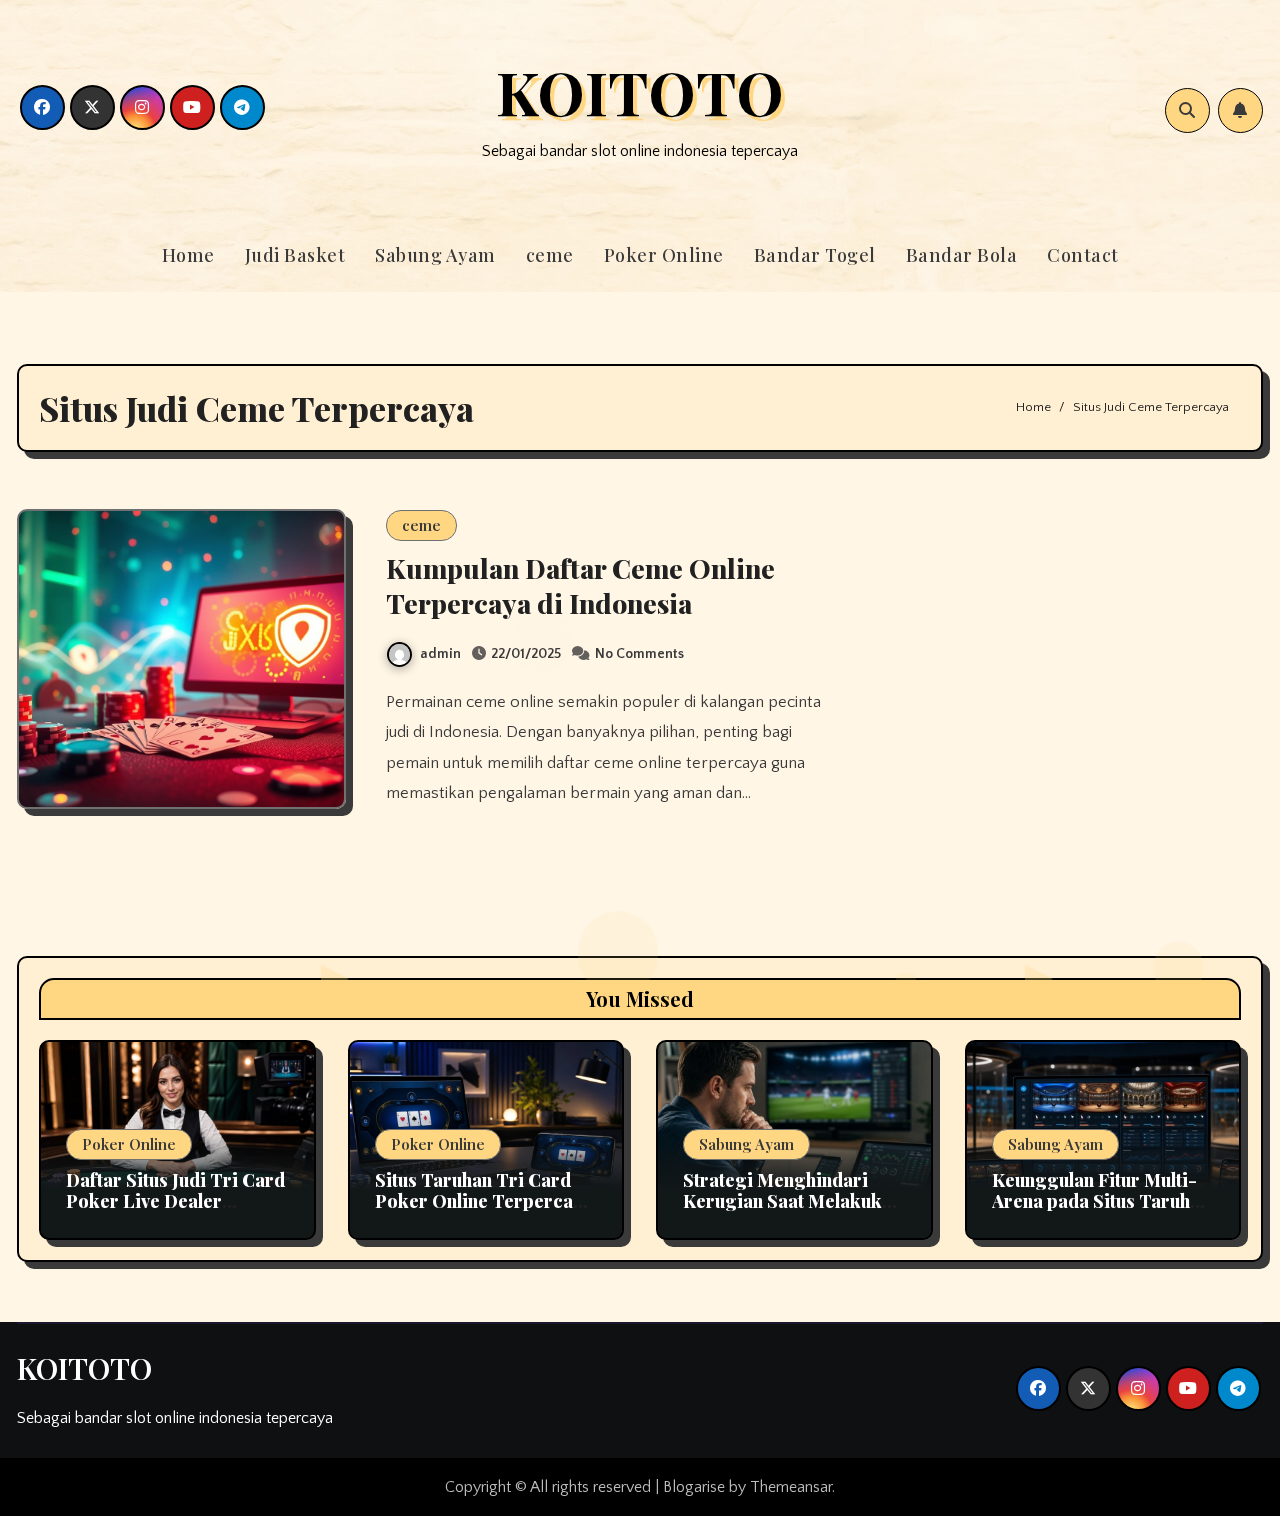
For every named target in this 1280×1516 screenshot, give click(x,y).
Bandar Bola (962, 255)
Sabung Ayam (435, 255)
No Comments (639, 654)
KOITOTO (640, 91)
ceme (550, 255)
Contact (1083, 255)
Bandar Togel (815, 255)
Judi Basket (295, 255)
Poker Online (664, 255)
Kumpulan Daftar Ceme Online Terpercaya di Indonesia (580, 585)
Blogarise (694, 1487)
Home (188, 255)
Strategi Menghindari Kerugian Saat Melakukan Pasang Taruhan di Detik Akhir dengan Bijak (792, 1212)
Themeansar (791, 1487)
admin (440, 654)
